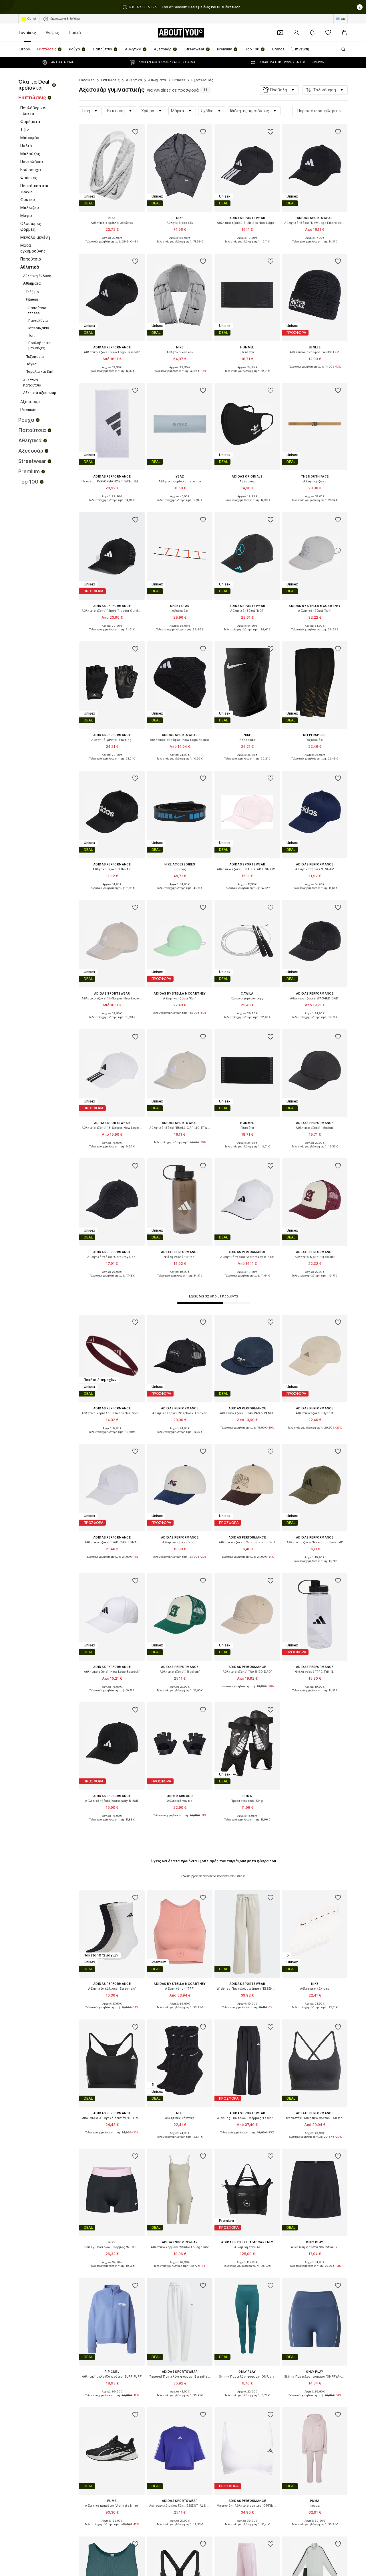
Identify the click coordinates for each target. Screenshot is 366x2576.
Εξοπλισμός (202, 80)
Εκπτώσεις (111, 80)
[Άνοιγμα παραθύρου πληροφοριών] (360, 7)
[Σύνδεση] (296, 33)
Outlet (32, 19)
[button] (279, 90)
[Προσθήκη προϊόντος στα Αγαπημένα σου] (136, 132)
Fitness (179, 80)
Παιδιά (75, 32)
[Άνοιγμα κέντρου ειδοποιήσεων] (312, 33)
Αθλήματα (157, 80)
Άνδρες (52, 32)
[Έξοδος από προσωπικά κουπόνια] (280, 33)
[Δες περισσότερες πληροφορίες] (112, 246)
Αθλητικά (134, 80)
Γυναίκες (27, 32)
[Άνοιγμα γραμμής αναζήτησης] (341, 50)
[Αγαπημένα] (328, 33)
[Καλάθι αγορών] (344, 33)
